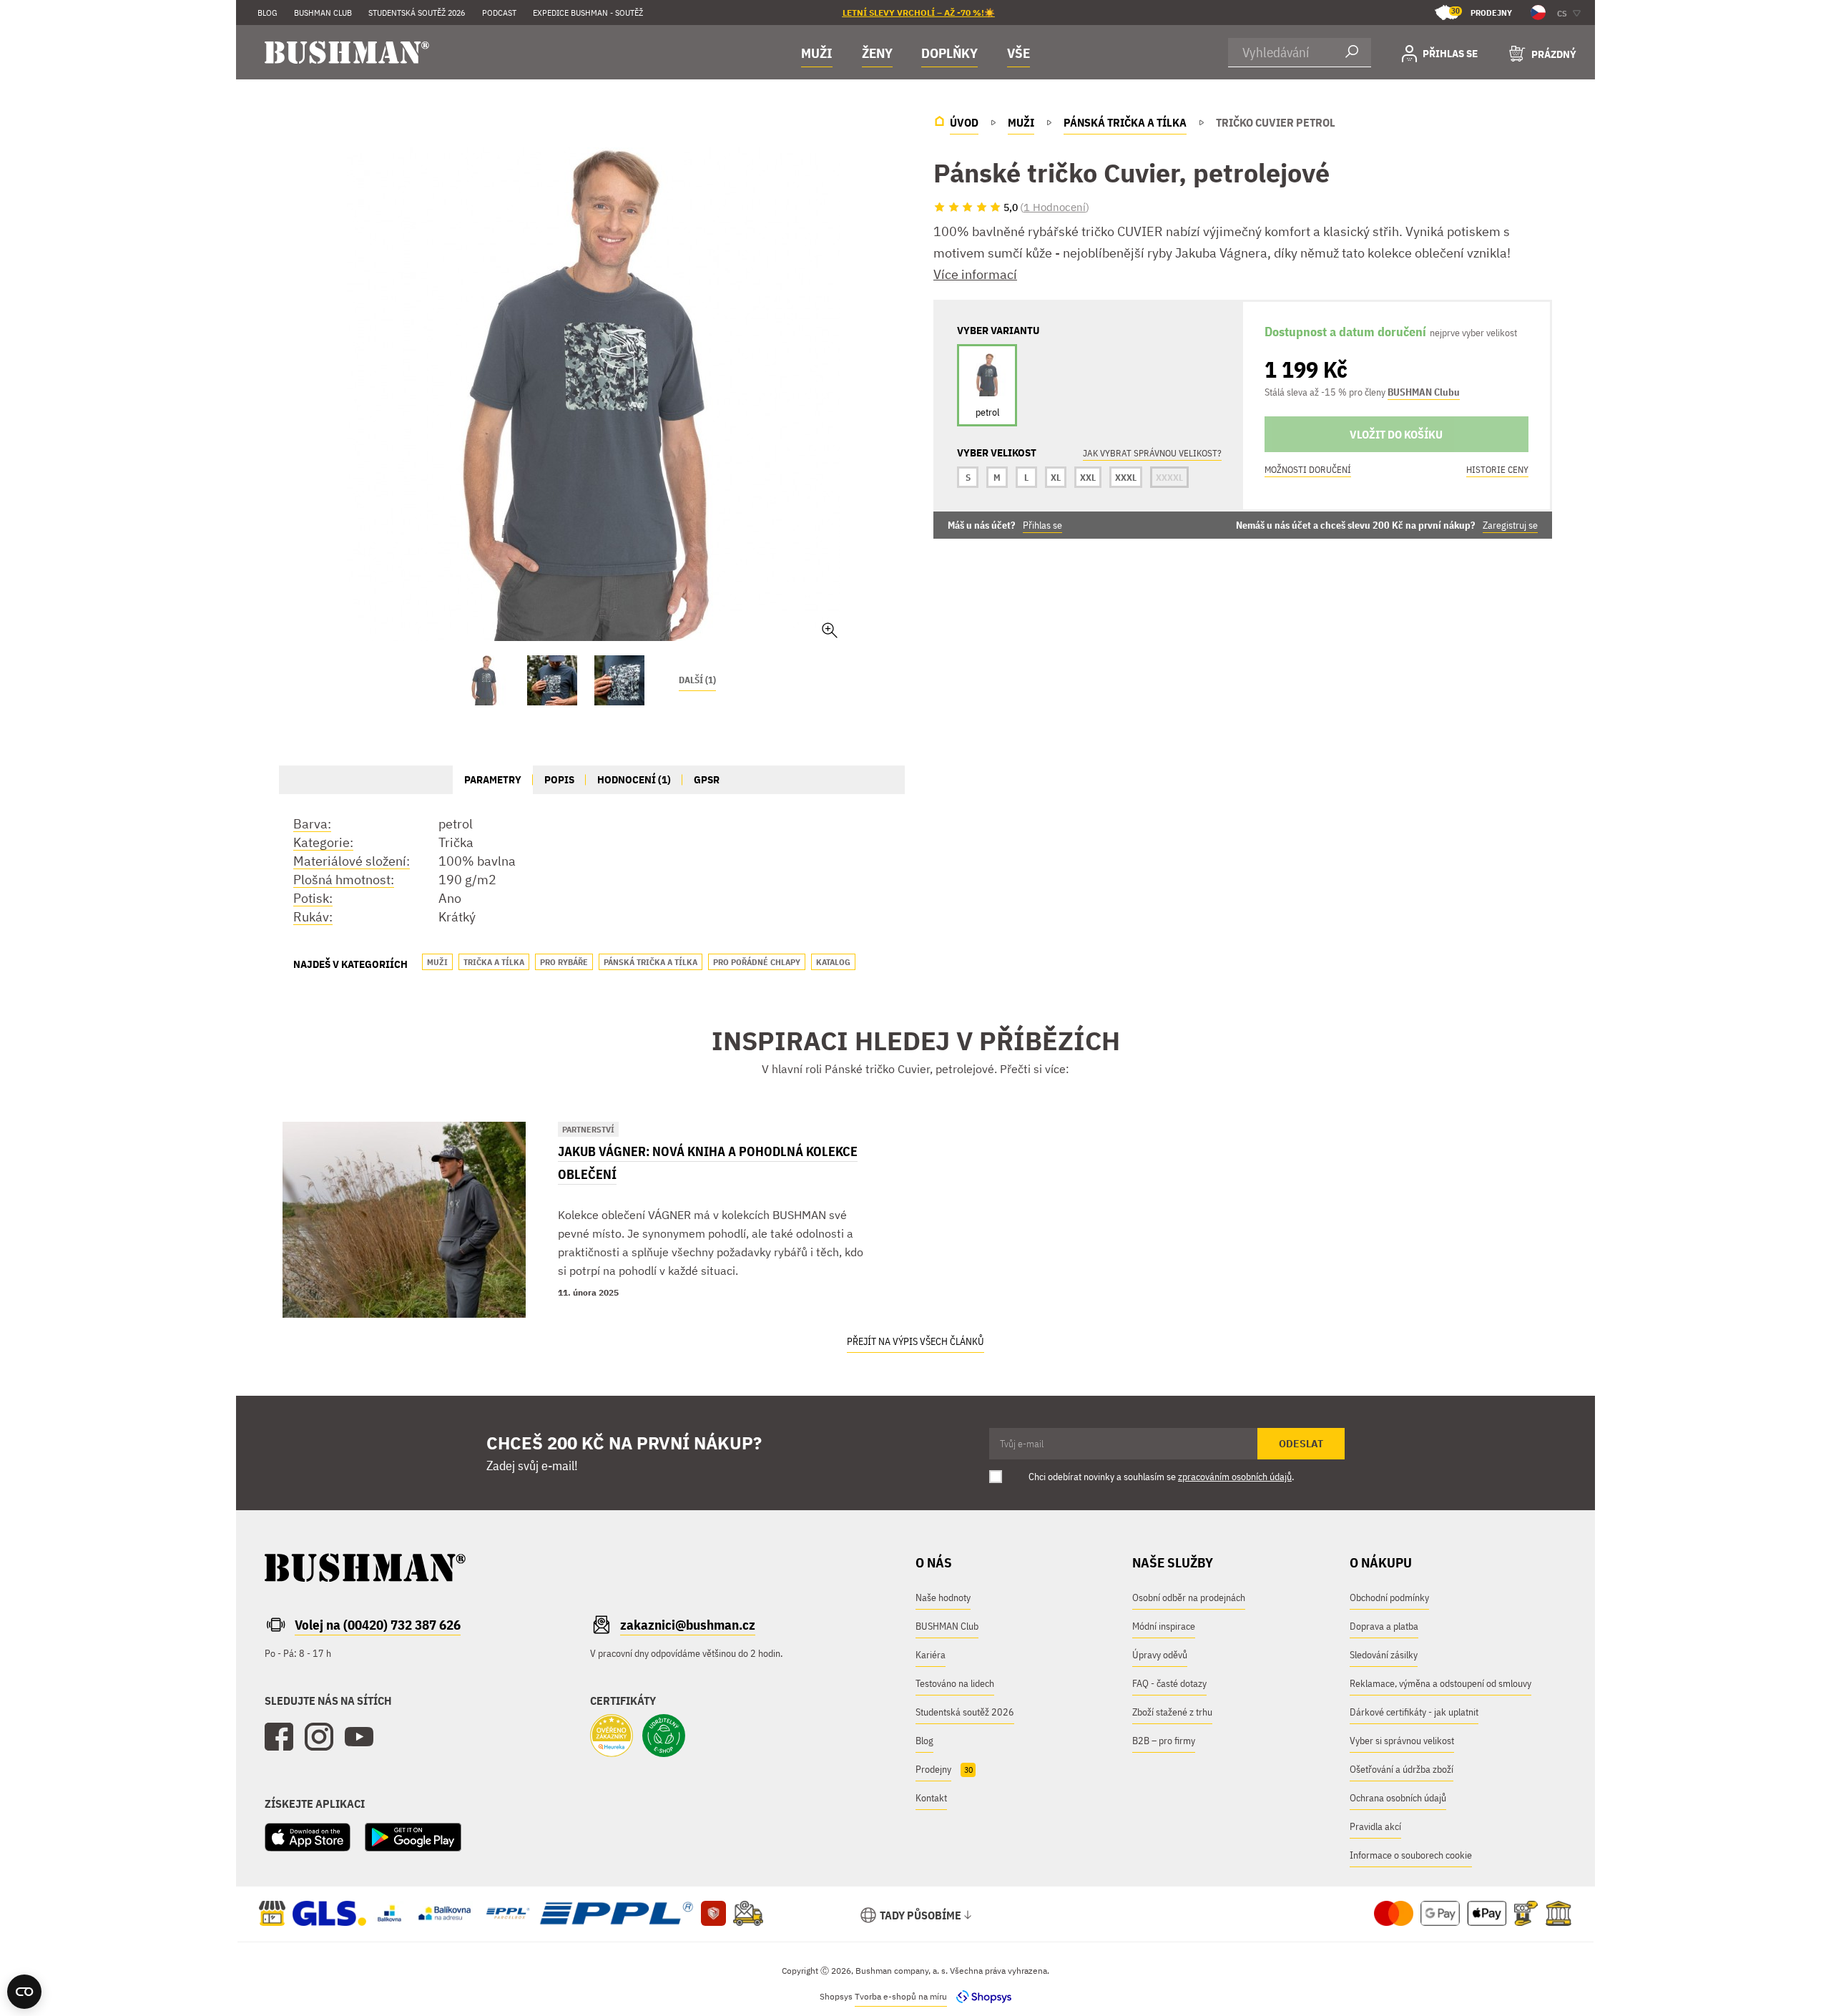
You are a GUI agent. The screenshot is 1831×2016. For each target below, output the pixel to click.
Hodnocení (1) (634, 779)
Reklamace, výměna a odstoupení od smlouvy (1440, 1683)
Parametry (493, 779)
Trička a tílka (494, 962)
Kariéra (931, 1655)
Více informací (975, 274)
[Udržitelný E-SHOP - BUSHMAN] (664, 1737)
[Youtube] (359, 1737)
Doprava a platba (1384, 1626)
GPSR (707, 779)
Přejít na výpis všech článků (915, 1341)
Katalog (833, 962)
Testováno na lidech (955, 1683)
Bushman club (323, 13)
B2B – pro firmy (1164, 1741)
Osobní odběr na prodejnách (1189, 1597)
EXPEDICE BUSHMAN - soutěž (588, 13)
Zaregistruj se (1510, 525)
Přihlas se (1042, 525)
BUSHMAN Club (947, 1626)
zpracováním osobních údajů (1235, 1477)
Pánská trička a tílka (651, 962)
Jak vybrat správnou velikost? (1152, 453)
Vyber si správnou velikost (1402, 1741)
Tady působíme (921, 1915)
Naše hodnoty (943, 1597)
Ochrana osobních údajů (1398, 1798)
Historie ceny (1497, 470)
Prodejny (1482, 12)
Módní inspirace (1164, 1626)
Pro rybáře (564, 962)
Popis (559, 779)
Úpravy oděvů (1160, 1655)
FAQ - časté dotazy (1169, 1683)
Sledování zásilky (1384, 1655)
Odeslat (1301, 1444)
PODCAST (499, 13)
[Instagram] (319, 1737)
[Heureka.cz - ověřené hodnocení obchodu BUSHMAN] (612, 1737)
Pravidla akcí (1375, 1826)
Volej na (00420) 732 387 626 (378, 1625)
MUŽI (817, 53)
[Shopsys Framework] (980, 1996)
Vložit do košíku (1396, 434)
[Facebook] (279, 1737)
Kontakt (931, 1798)
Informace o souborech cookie (1411, 1855)
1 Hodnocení (1055, 207)
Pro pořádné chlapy (757, 962)
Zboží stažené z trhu (1172, 1712)
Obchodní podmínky (1389, 1597)
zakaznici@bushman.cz (688, 1625)
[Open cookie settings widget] (24, 1992)
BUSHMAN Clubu (1424, 392)
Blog (267, 13)
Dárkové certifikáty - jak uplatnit (1414, 1712)
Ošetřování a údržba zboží (1402, 1769)
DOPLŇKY (949, 53)
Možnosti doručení (1308, 470)
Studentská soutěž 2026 (417, 13)
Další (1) (697, 680)
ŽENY (877, 53)
